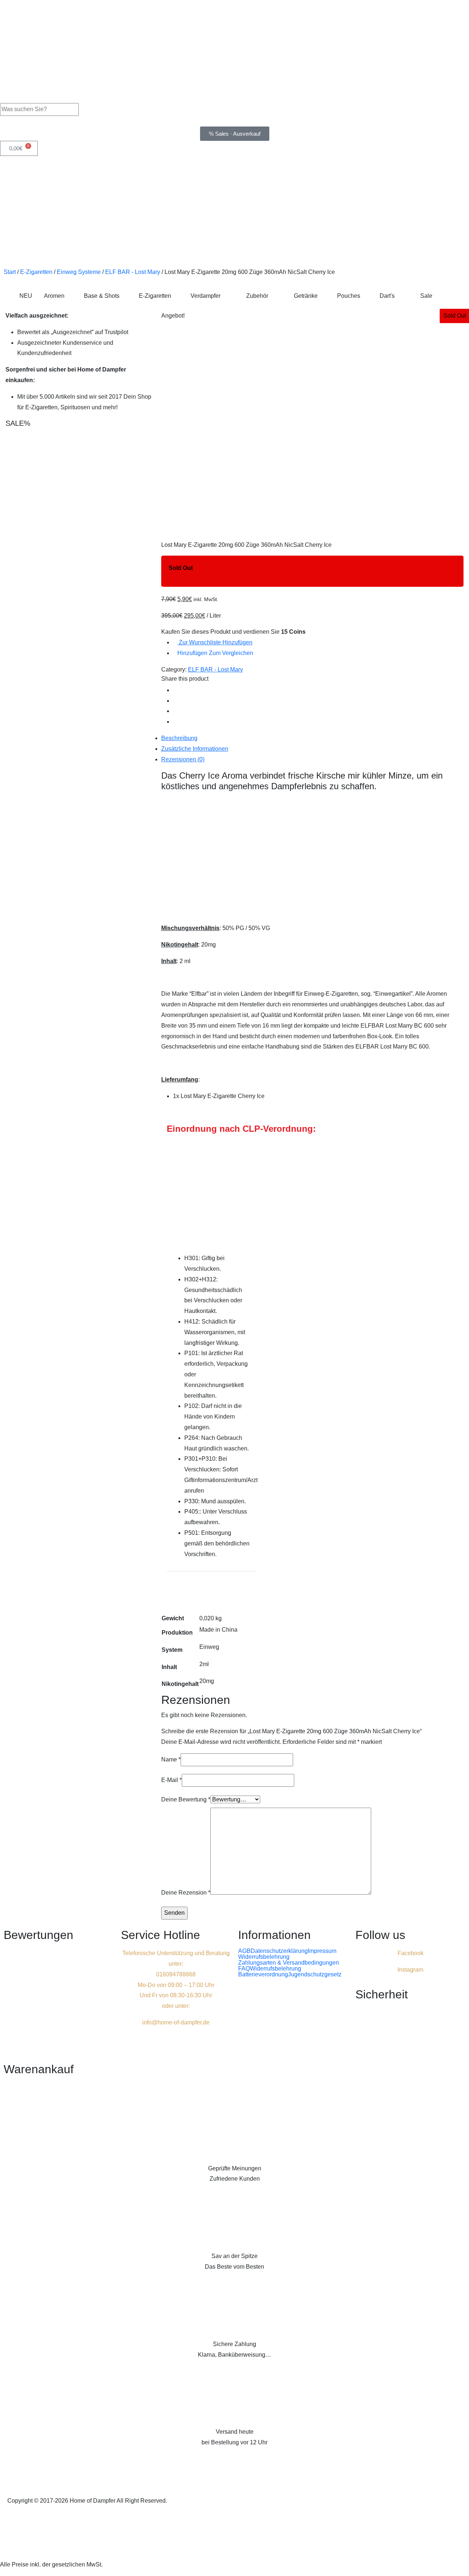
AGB (244, 1951)
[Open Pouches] (365, 296)
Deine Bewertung (186, 1799)
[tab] (312, 738)
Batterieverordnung (263, 1975)
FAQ (244, 1969)
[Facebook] (175, 690)
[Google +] (175, 722)
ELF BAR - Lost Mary (133, 272)
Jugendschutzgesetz (315, 1975)
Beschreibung (179, 738)
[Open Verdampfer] (225, 296)
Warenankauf (39, 2069)
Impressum (322, 1951)
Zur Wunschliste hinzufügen (215, 642)
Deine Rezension (186, 1893)
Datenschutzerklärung (279, 1951)
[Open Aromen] (69, 296)
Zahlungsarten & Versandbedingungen (289, 1963)
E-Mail (171, 1780)
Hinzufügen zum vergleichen (215, 653)
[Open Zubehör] (273, 296)
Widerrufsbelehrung (264, 1957)
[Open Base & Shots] (124, 296)
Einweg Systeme (79, 272)
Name (171, 1759)
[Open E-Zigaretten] (176, 296)
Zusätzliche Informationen (195, 749)
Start (10, 272)
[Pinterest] (175, 711)
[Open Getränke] (322, 296)
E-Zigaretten (36, 272)
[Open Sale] (437, 296)
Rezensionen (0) (183, 759)
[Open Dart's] (399, 296)
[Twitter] (175, 701)
